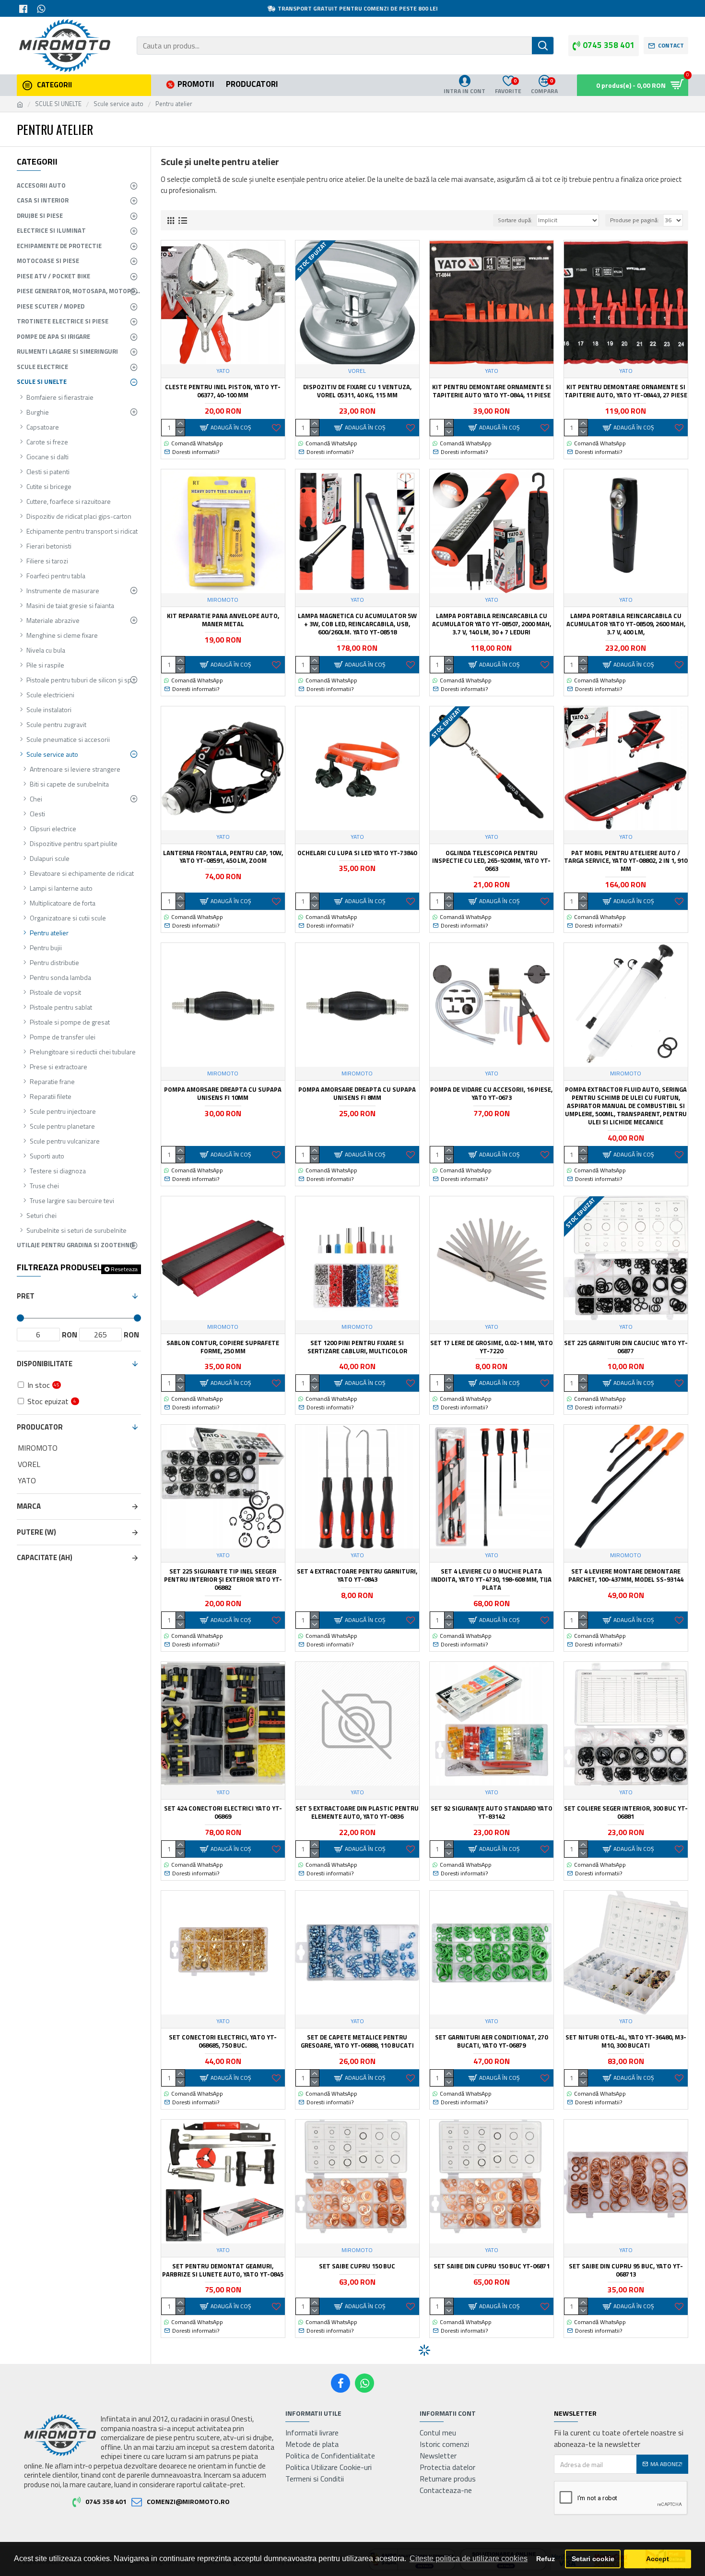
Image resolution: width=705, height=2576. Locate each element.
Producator (40, 1427)
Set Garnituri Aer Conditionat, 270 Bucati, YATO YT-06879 (491, 2041)
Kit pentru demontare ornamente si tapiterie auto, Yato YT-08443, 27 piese (626, 391)
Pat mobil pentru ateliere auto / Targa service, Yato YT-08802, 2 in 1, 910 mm (626, 861)
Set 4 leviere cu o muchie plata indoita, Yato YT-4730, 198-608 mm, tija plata (491, 1580)
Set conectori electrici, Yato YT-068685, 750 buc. (223, 2041)
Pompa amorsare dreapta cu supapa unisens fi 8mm (357, 1094)
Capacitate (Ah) (45, 1557)
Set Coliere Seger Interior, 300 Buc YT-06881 (626, 1813)
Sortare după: (515, 220)
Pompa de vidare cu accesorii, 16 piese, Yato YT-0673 (491, 1094)
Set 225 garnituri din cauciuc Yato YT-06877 (626, 1347)
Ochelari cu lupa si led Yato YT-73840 (357, 853)
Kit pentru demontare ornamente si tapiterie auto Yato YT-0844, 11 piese (492, 391)
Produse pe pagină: (634, 220)
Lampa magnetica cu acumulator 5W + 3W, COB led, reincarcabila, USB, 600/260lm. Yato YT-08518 (357, 624)
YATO (223, 371)
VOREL (357, 371)
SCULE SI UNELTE (58, 104)
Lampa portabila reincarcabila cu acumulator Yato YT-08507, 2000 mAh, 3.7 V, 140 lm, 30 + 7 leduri (492, 624)
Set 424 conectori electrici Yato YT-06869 (223, 1813)
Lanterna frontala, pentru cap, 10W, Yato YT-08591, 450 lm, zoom (223, 857)
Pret (26, 1296)
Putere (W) (36, 1532)
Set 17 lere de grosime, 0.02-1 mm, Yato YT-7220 (492, 1347)
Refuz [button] (546, 2559)
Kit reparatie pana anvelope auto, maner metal (223, 620)
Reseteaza (124, 1269)
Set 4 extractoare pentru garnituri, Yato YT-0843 (357, 1575)
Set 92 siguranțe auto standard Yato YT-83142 (492, 1813)
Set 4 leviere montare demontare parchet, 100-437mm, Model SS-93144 (626, 1575)
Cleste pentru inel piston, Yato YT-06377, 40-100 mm (223, 391)
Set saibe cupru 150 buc (357, 2266)
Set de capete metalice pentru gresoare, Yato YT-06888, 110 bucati (357, 2041)
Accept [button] (658, 2559)
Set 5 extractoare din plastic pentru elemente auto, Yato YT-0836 (357, 1813)
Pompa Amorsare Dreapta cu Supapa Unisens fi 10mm (223, 1094)
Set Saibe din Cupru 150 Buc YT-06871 (492, 2266)
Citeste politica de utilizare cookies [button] (469, 2558)
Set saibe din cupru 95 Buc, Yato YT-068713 (626, 2270)
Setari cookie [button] (593, 2559)
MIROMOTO (223, 600)
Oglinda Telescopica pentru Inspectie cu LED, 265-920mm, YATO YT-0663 (491, 861)
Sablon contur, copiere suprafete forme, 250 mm (223, 1347)
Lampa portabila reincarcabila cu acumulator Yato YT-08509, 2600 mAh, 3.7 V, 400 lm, (626, 624)
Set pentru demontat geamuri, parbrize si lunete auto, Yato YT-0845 (223, 2270)
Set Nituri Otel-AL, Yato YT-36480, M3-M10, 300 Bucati (626, 2041)
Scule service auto (118, 104)
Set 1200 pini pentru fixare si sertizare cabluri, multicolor (357, 1347)
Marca (29, 1506)
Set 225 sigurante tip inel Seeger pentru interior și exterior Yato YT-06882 (223, 1580)
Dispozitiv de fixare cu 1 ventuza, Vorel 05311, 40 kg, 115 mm (357, 391)
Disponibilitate (45, 1364)
